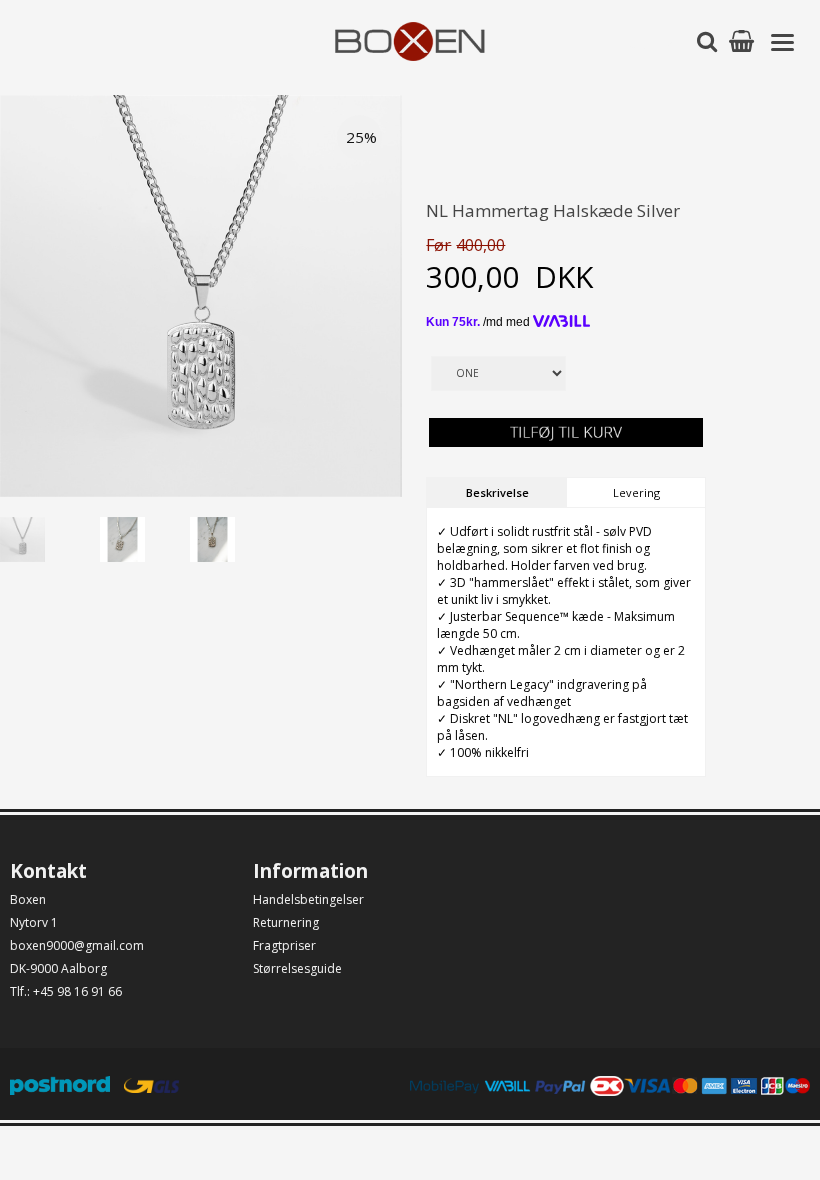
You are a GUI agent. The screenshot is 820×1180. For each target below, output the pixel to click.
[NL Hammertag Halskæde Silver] (45, 534)
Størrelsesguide (297, 968)
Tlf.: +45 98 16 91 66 (66, 991)
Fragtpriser (284, 945)
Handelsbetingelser (308, 899)
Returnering (286, 922)
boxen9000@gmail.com (77, 945)
